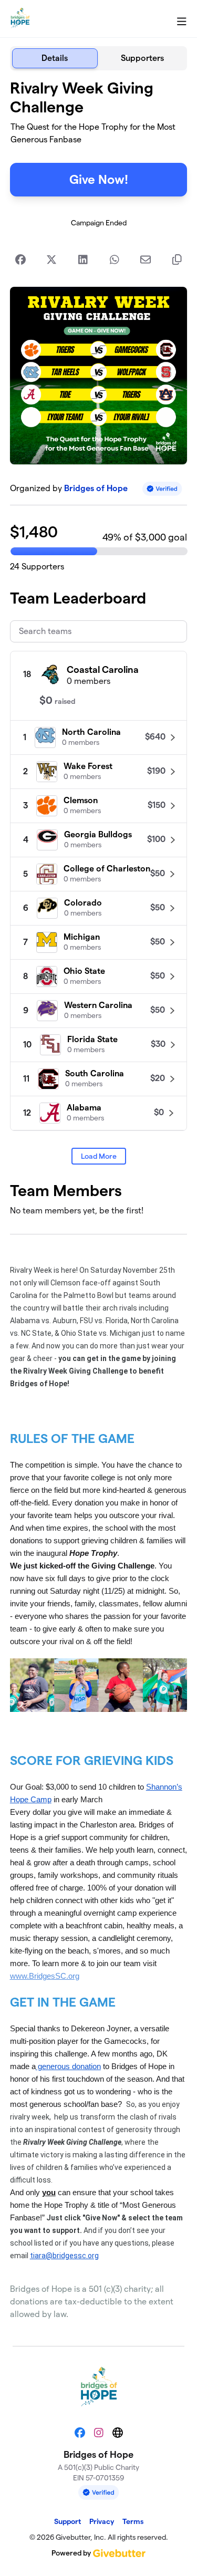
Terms (133, 2521)
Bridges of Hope (96, 488)
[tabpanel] (99, 1204)
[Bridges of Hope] (20, 19)
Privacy (102, 2521)
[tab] (55, 58)
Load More (99, 1156)
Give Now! (99, 179)
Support (68, 2521)
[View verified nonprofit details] (162, 489)
